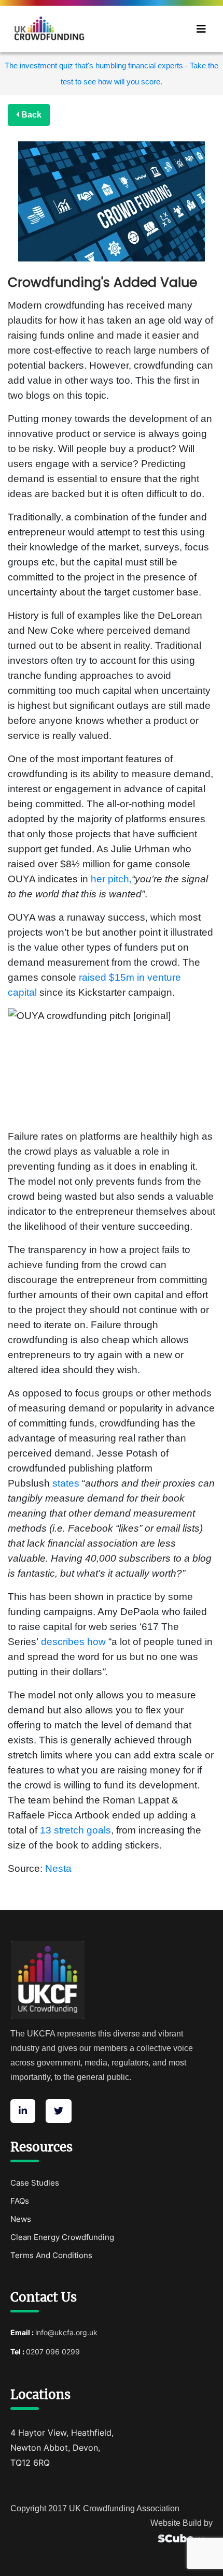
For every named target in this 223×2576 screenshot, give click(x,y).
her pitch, (111, 879)
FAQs (20, 2201)
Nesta (58, 1868)
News (21, 2219)
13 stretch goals (75, 1830)
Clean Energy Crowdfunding (62, 2237)
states (66, 1483)
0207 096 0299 (53, 2352)
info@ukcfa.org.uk (66, 2332)
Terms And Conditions (51, 2255)
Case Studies (35, 2183)
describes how (73, 1642)
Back (30, 115)
